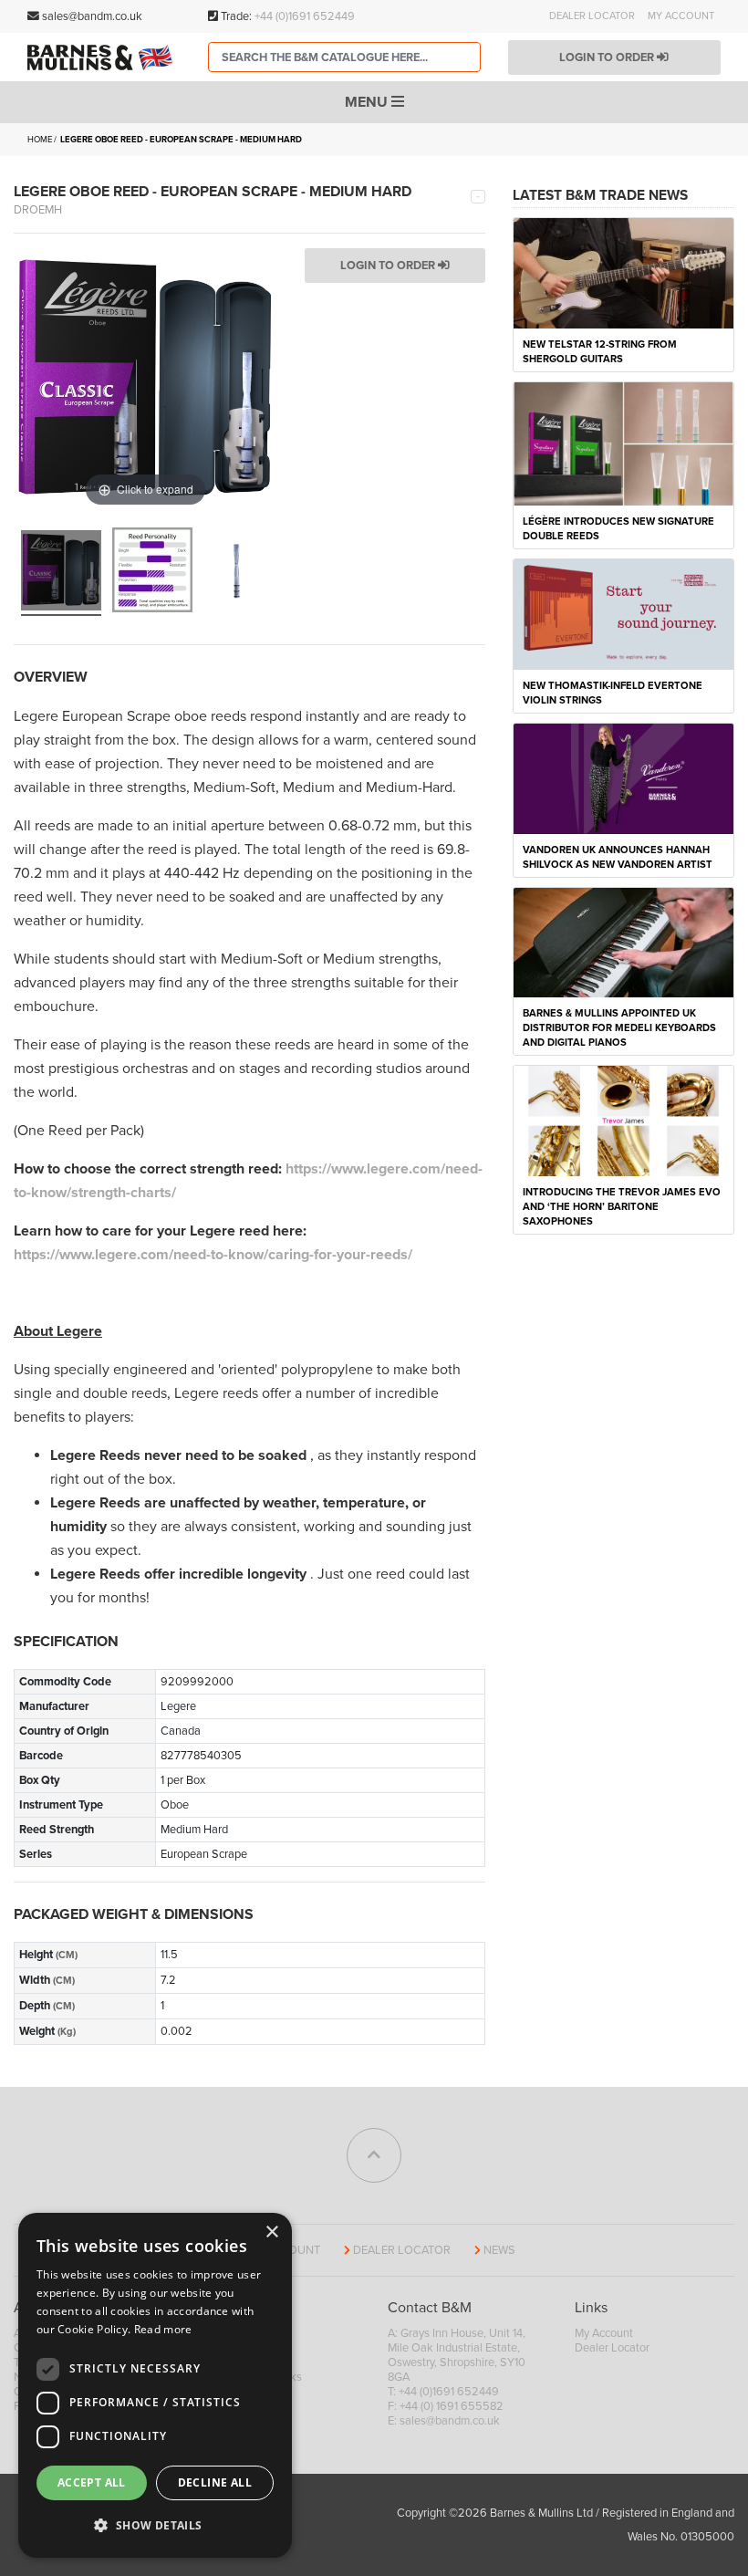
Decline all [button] (215, 2482)
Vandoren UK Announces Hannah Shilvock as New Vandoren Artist (618, 857)
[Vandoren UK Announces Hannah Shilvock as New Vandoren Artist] (623, 777)
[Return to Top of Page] (374, 2155)
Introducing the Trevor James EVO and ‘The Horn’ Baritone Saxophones (622, 1207)
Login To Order (389, 266)
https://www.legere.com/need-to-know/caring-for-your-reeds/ (213, 1255)
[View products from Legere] (478, 195)
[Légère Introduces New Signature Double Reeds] (623, 443)
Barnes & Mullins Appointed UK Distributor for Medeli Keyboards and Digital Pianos (619, 1028)
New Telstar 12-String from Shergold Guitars (600, 352)
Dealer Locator (592, 16)
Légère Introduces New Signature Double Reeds (618, 529)
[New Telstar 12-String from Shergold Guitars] (623, 272)
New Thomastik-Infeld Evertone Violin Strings (613, 693)
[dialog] (155, 2385)
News (499, 2250)
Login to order (608, 57)
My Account (681, 16)
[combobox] (344, 57)
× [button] (271, 2232)
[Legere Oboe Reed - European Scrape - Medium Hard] (61, 573)
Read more (163, 2329)
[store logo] (104, 57)
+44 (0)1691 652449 (305, 16)
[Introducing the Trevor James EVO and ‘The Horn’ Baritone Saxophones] (623, 1120)
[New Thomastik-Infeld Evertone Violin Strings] (623, 613)
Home (40, 140)
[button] (155, 2526)
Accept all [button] (92, 2482)
